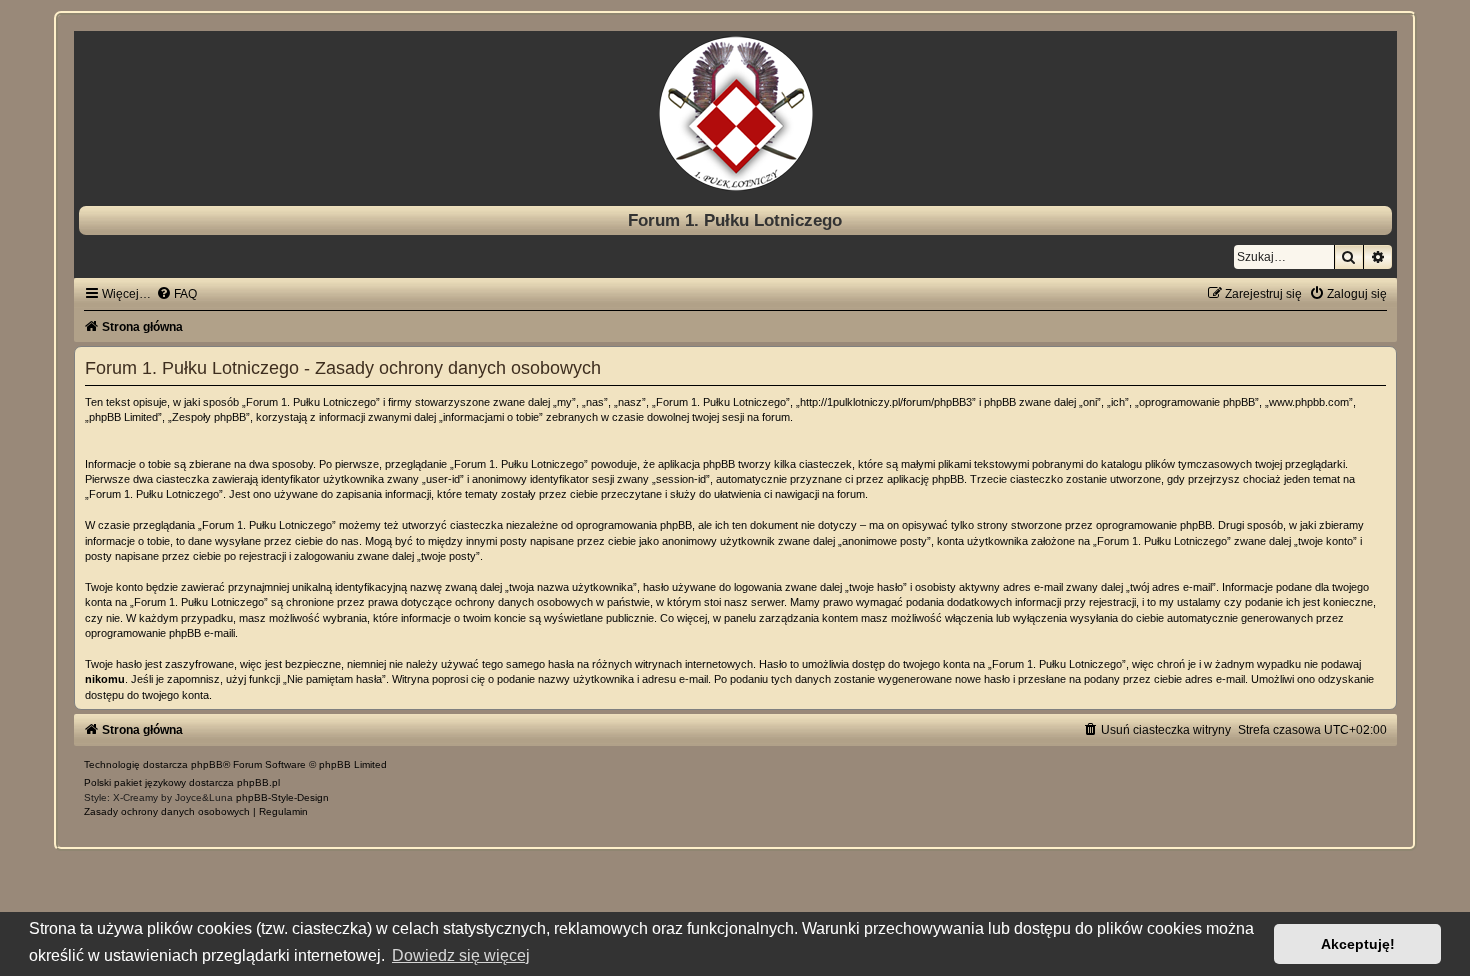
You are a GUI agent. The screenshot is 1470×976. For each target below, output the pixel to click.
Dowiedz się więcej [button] (461, 955)
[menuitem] (176, 294)
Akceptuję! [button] (1358, 944)
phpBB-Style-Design (282, 797)
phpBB (207, 764)
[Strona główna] (735, 113)
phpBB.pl (258, 782)
